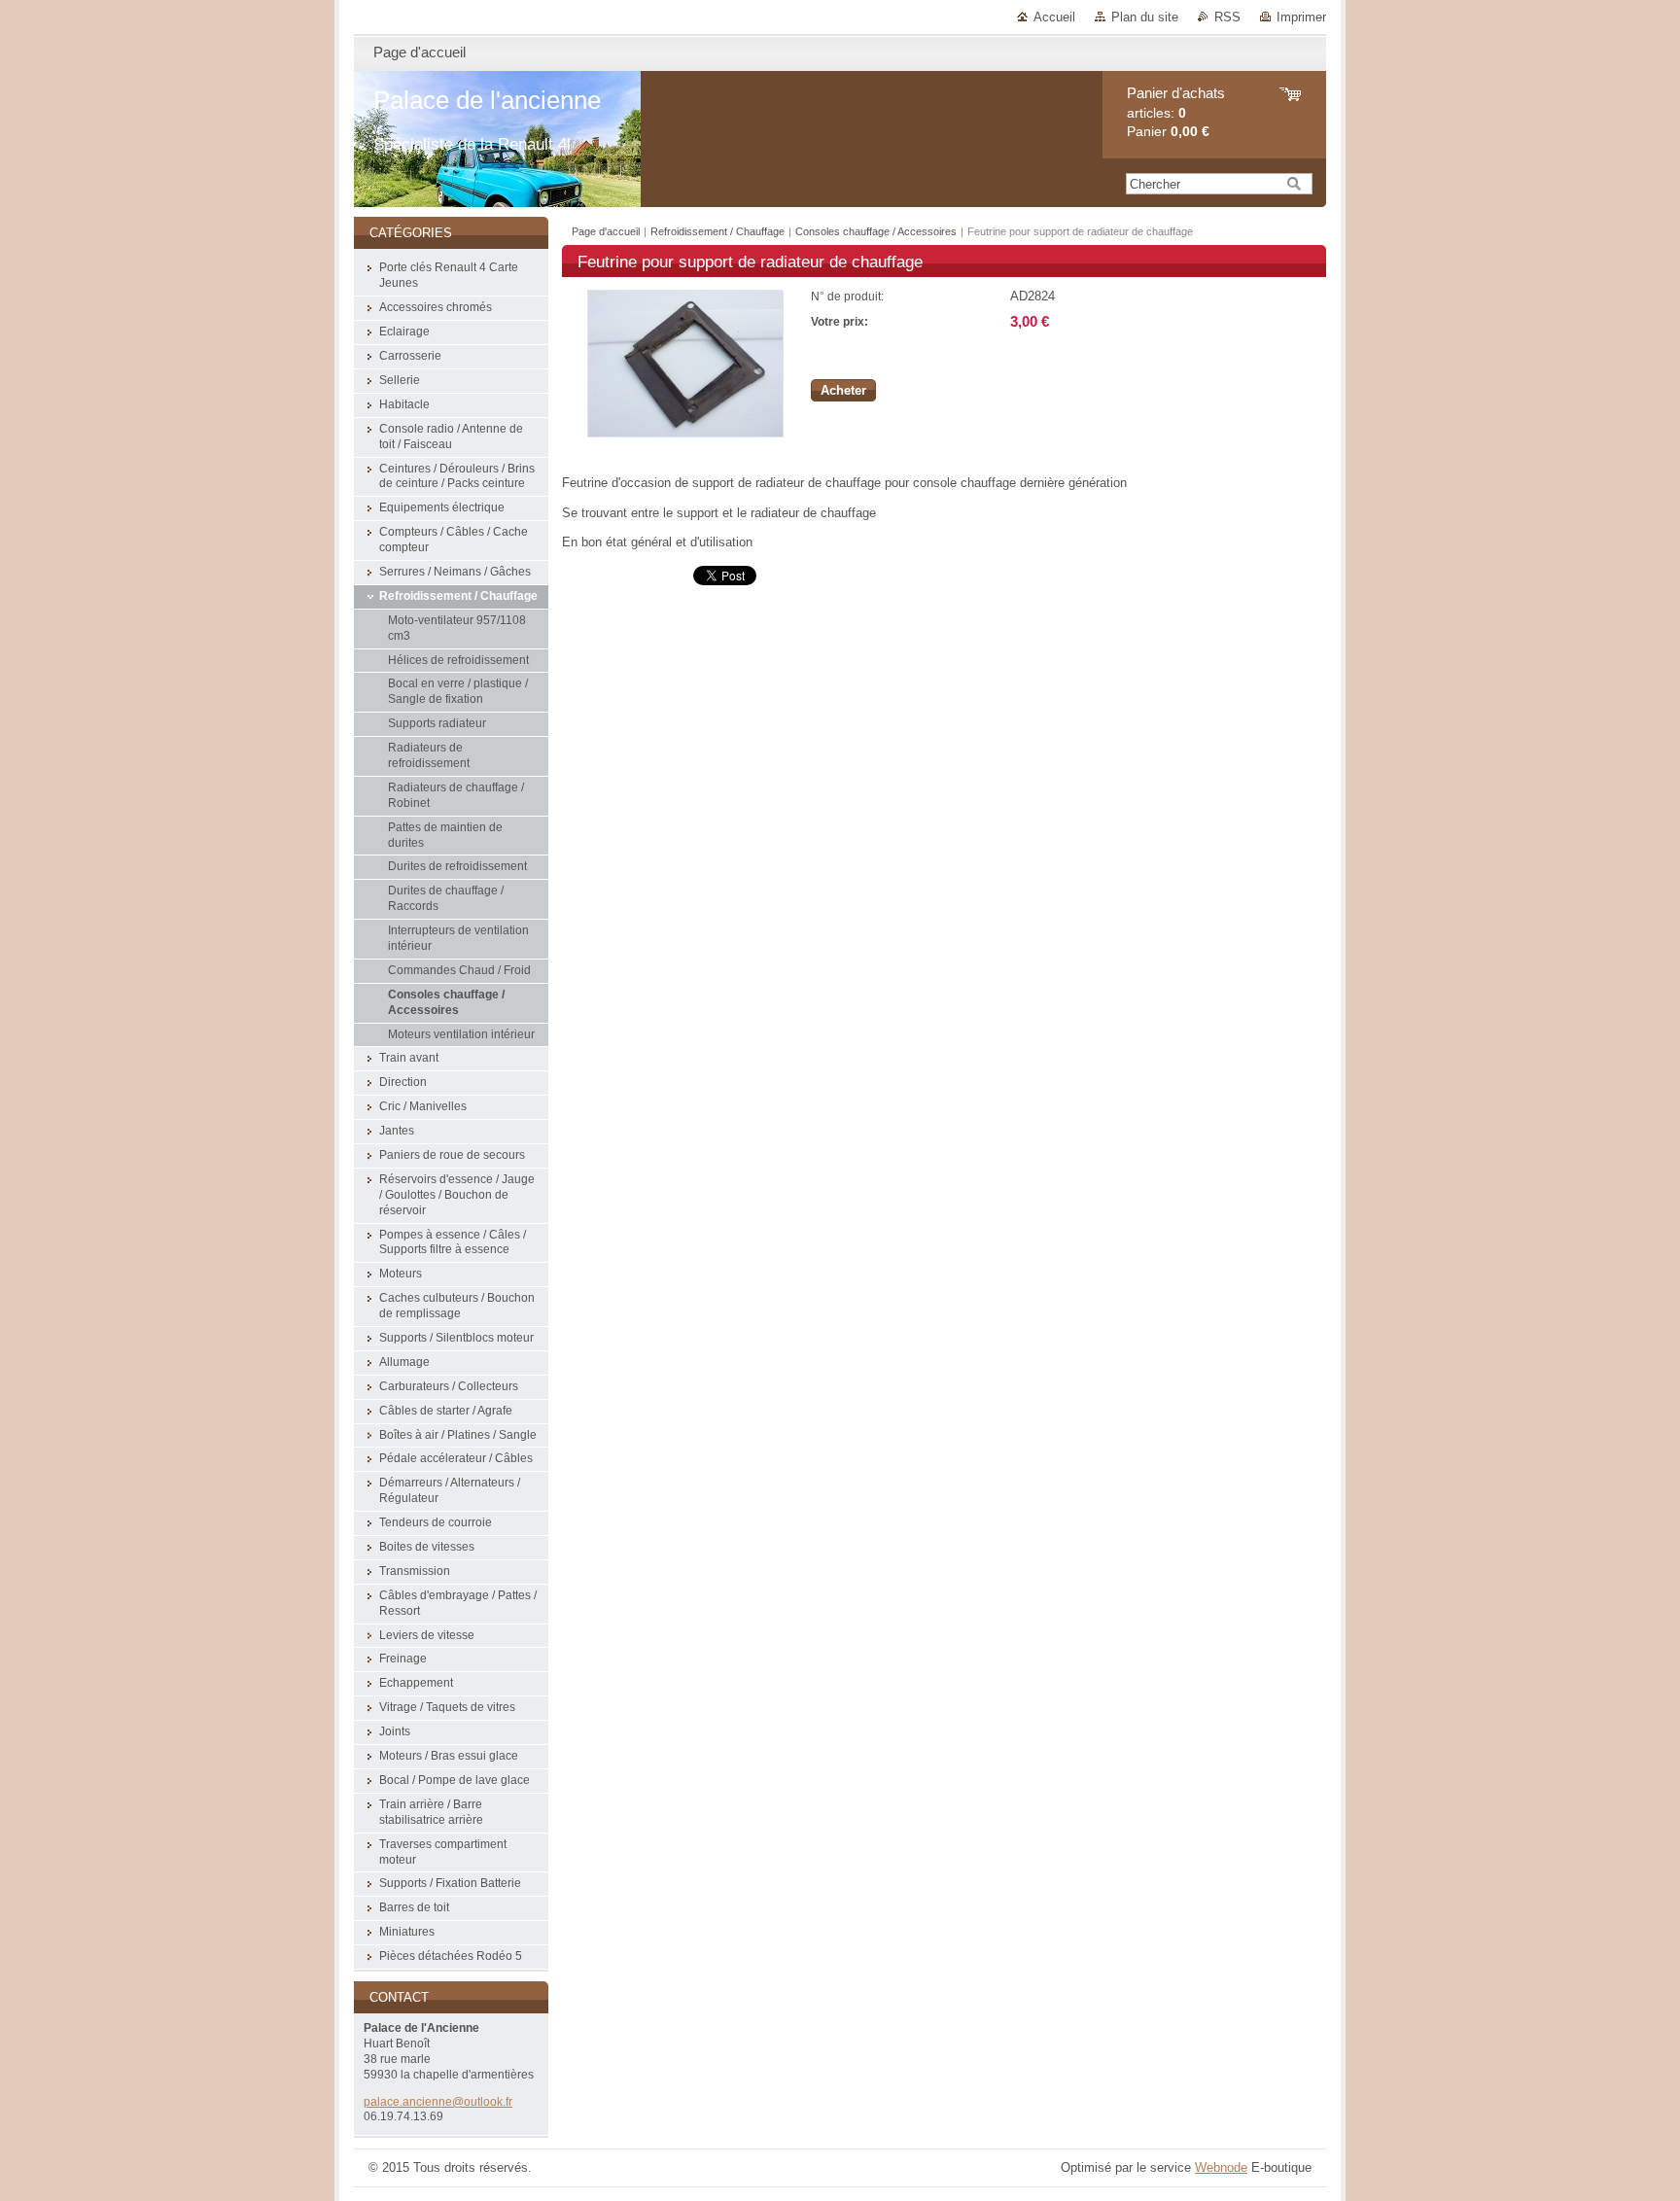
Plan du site (1145, 17)
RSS (1227, 17)
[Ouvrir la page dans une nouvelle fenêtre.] (685, 433)
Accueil (1054, 17)
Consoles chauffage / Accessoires (876, 231)
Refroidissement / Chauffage (717, 231)
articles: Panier (1176, 112)
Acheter (843, 390)
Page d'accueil (606, 231)
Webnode (1221, 2167)
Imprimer (1301, 17)
